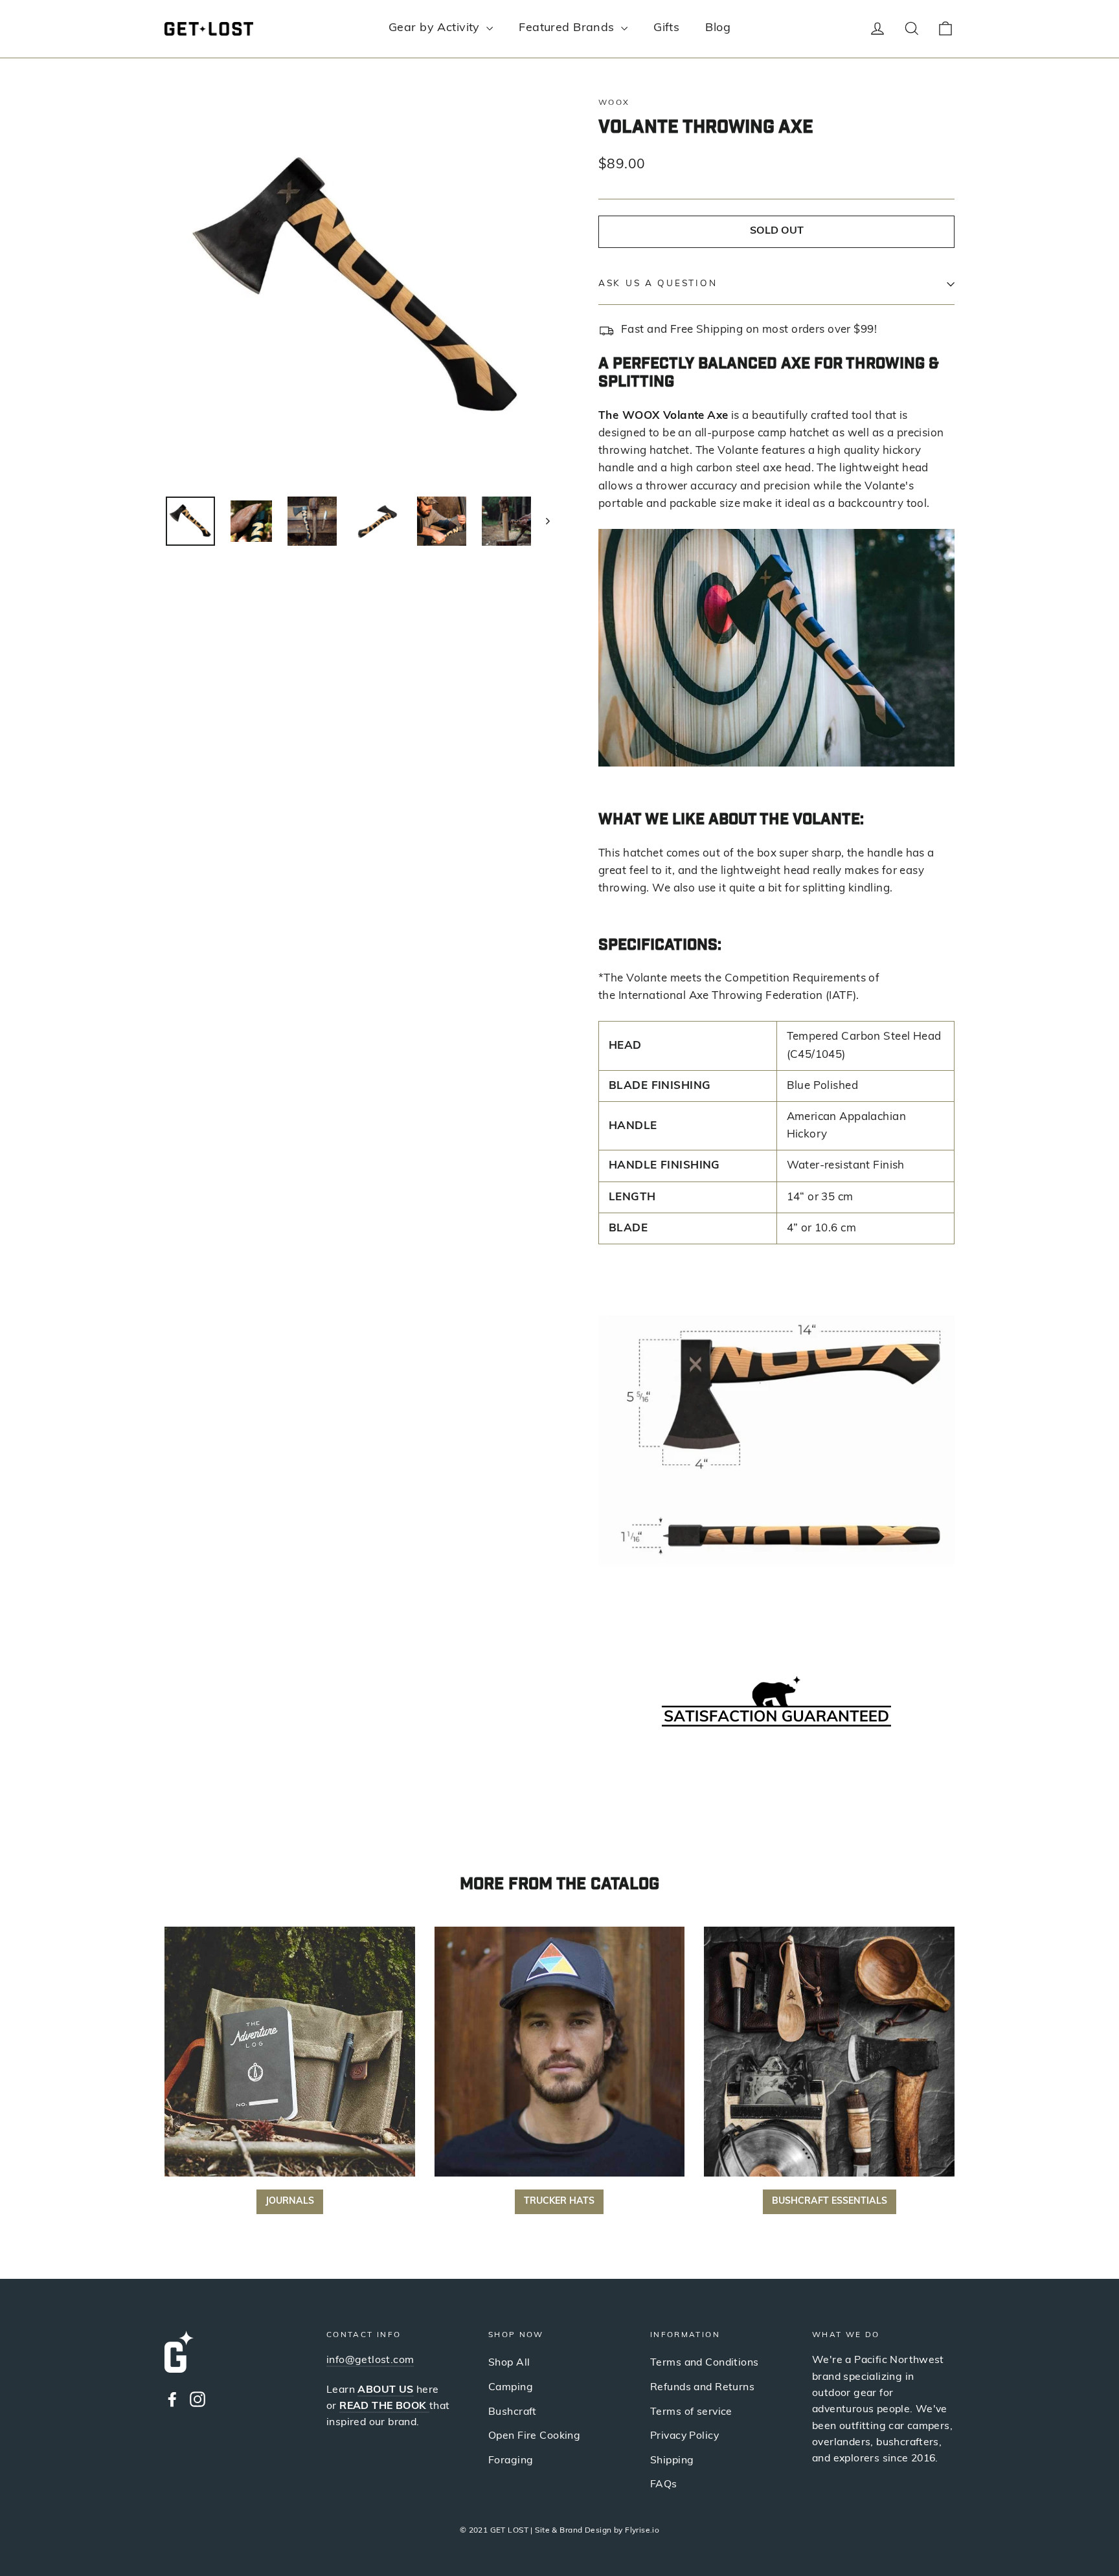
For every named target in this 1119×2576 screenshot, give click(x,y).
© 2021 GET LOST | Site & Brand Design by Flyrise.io (560, 2531)
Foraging (511, 2461)
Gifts (666, 28)
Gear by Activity (436, 28)
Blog (718, 28)
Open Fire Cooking (534, 2436)
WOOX (614, 103)
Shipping (672, 2461)
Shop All (509, 2363)
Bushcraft (513, 2412)
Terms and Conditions (705, 2363)
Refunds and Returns (702, 2388)
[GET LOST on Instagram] (198, 2399)
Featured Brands (568, 28)
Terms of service (691, 2412)
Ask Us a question (658, 284)
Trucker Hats (559, 2201)
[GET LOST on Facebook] (172, 2399)
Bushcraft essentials (830, 2201)
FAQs (664, 2485)
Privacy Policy (684, 2436)
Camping (511, 2388)
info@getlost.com (370, 2360)
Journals (290, 2201)
